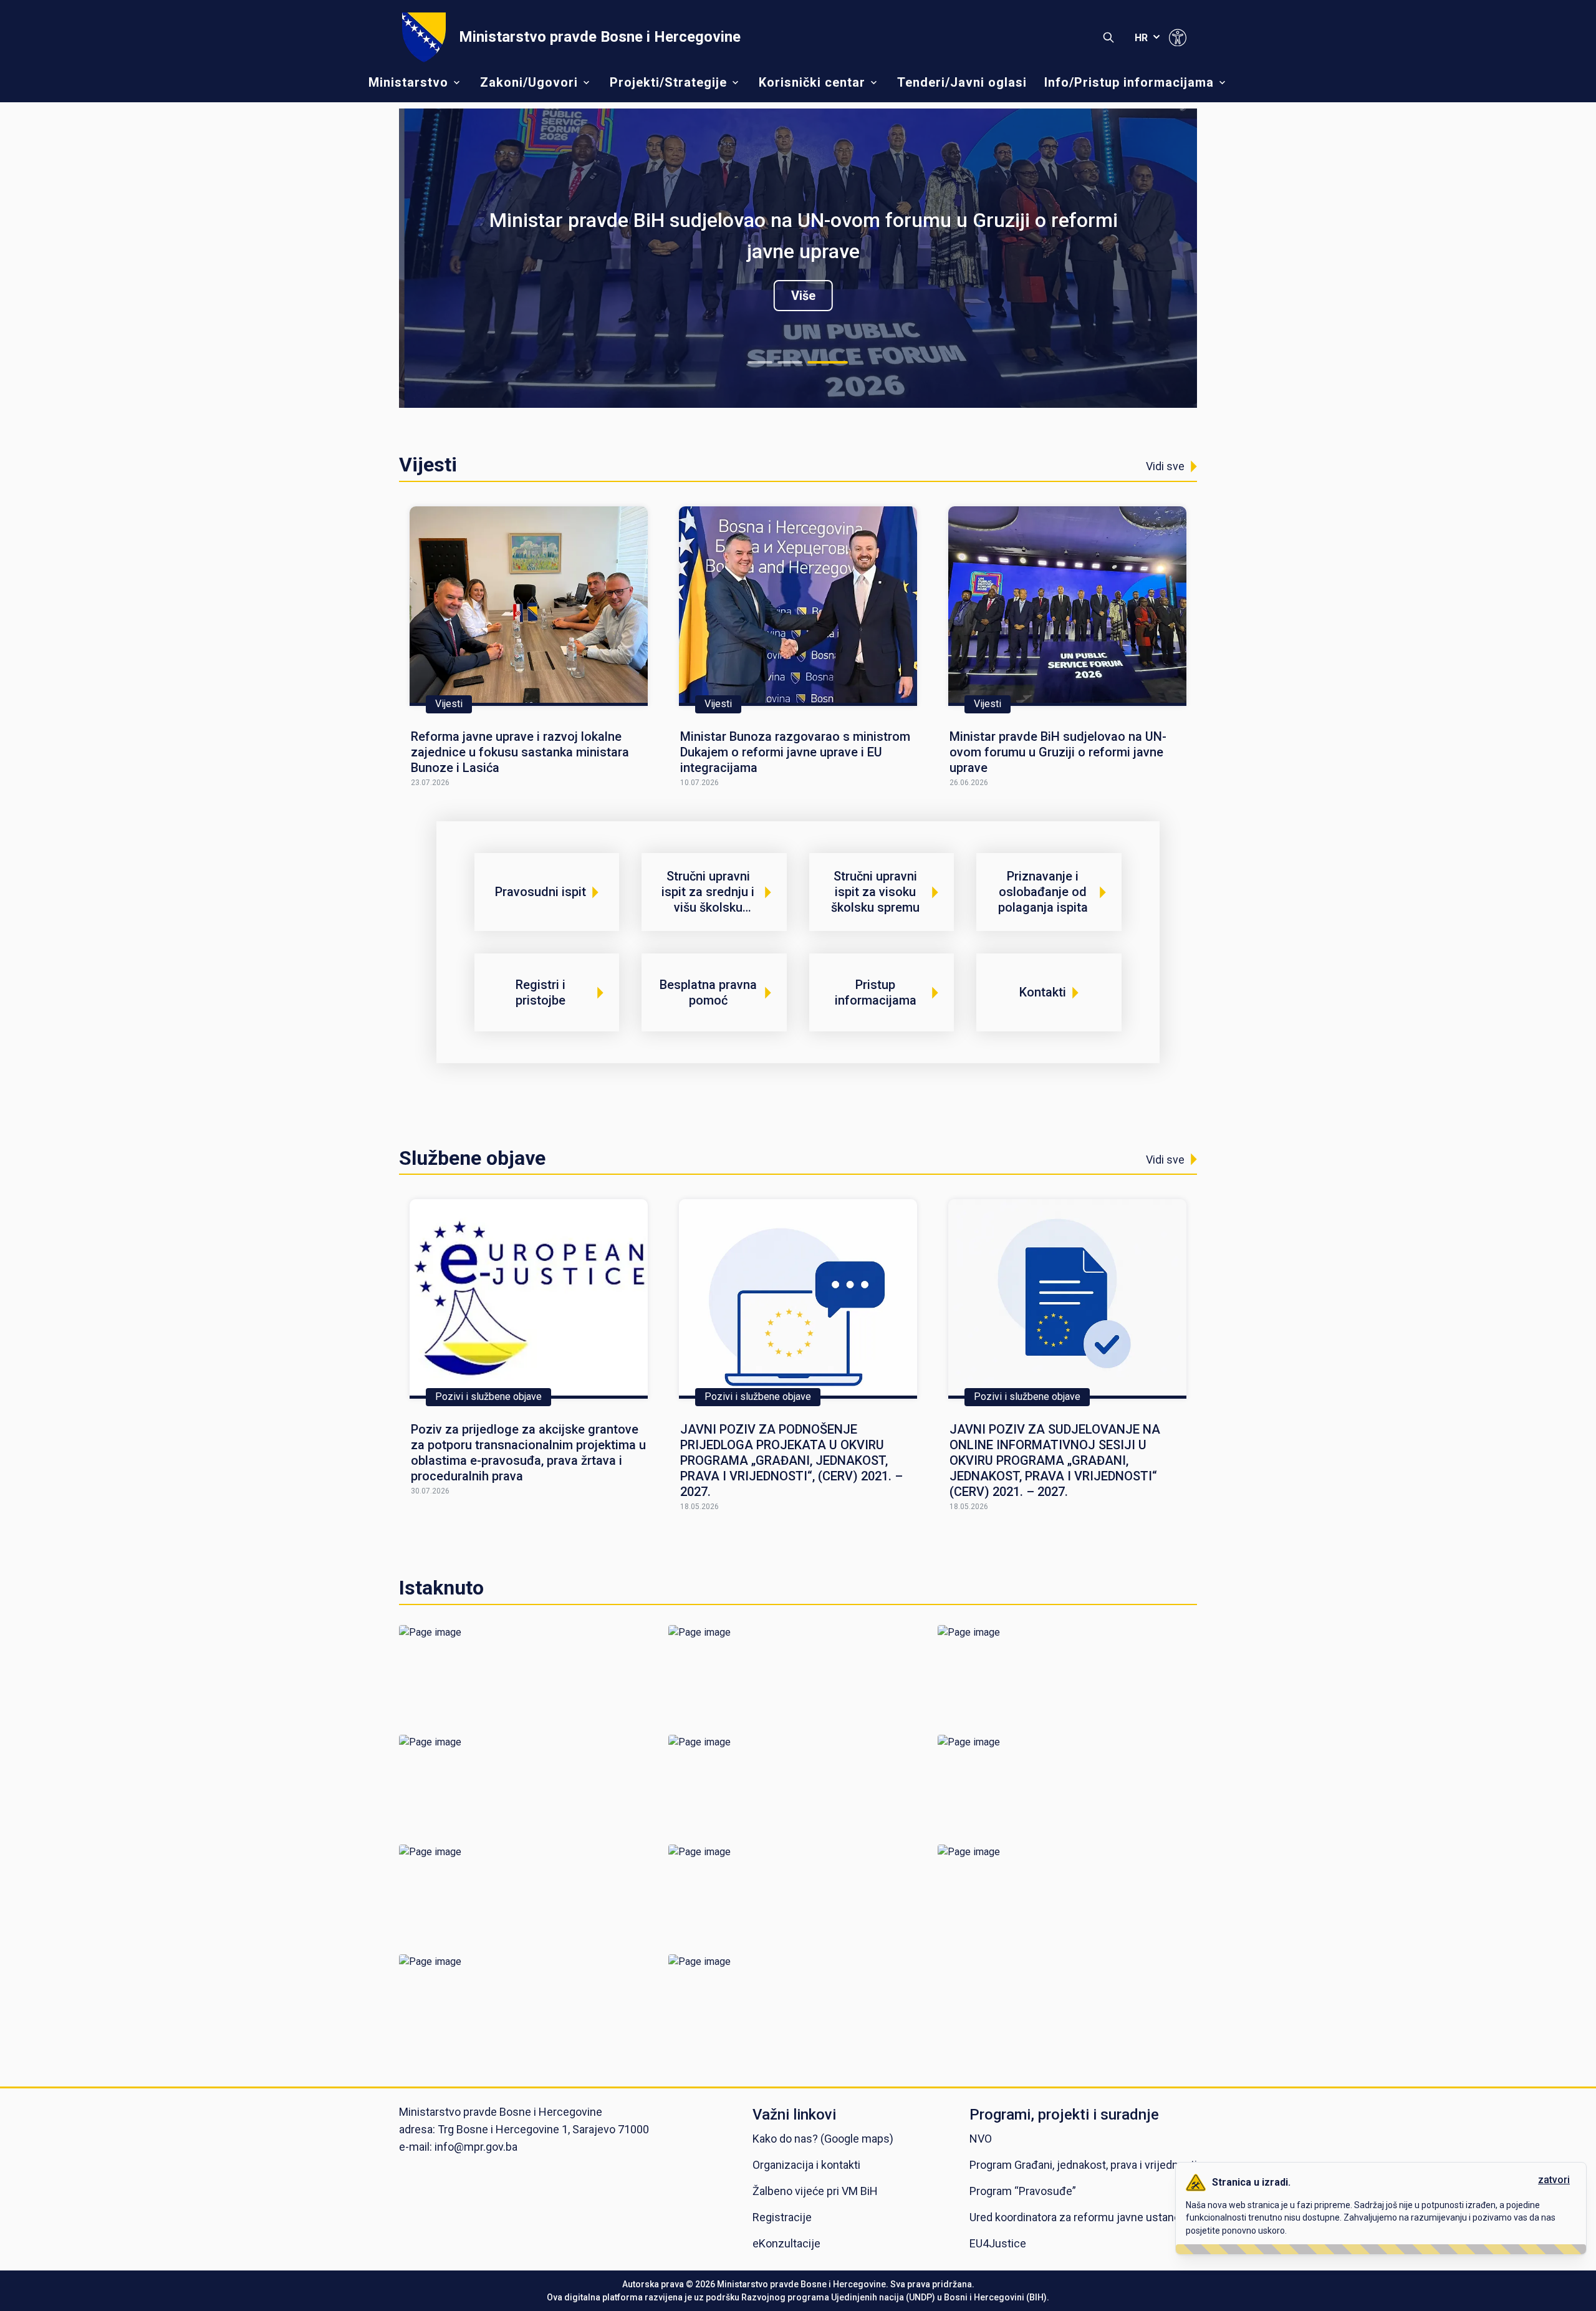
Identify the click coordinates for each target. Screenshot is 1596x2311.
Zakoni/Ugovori (529, 82)
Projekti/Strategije (668, 82)
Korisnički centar (812, 82)
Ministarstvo (408, 82)
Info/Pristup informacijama (1129, 82)
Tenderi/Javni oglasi (962, 82)
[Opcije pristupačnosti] (1178, 37)
